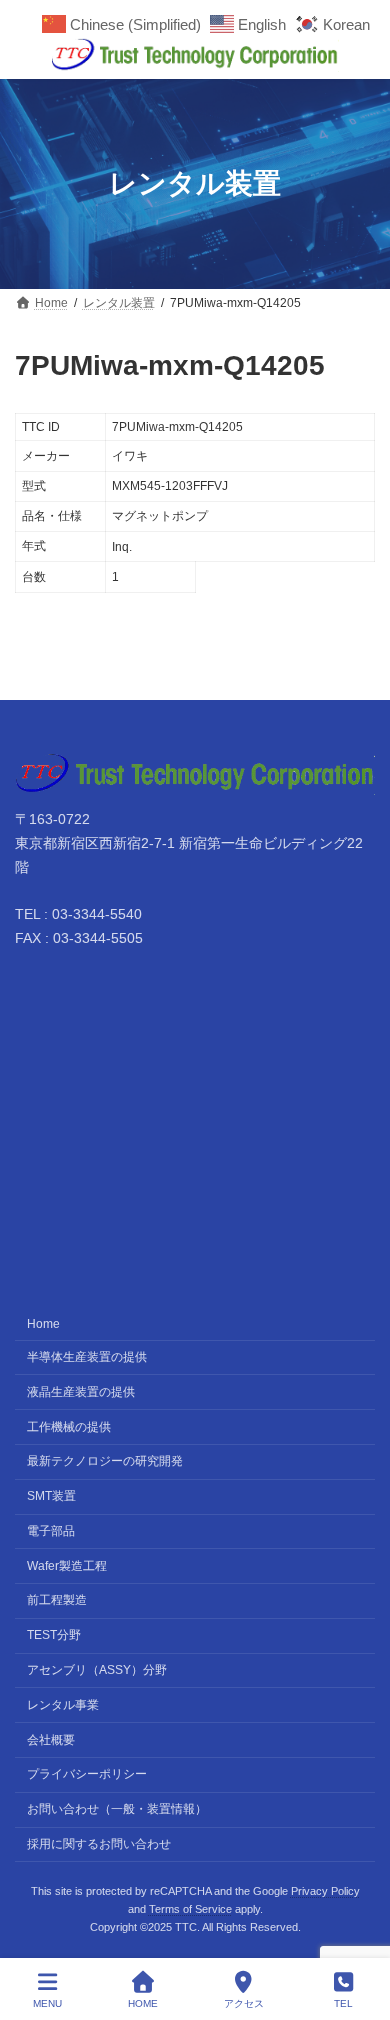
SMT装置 (51, 1496)
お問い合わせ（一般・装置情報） (117, 1809)
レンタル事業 (63, 1705)
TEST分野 (54, 1635)
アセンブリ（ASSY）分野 (97, 1670)
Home (43, 1324)
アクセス (244, 2003)
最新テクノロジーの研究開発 (105, 1461)
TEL (343, 2003)
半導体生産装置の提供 (87, 1357)
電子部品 (51, 1531)
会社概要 (51, 1739)
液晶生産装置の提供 (81, 1391)
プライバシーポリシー (87, 1774)
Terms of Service (190, 1909)
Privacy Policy (325, 1891)
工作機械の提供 (69, 1426)
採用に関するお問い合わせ (99, 1844)
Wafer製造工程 (67, 1565)
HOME (143, 2003)
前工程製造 (57, 1600)
